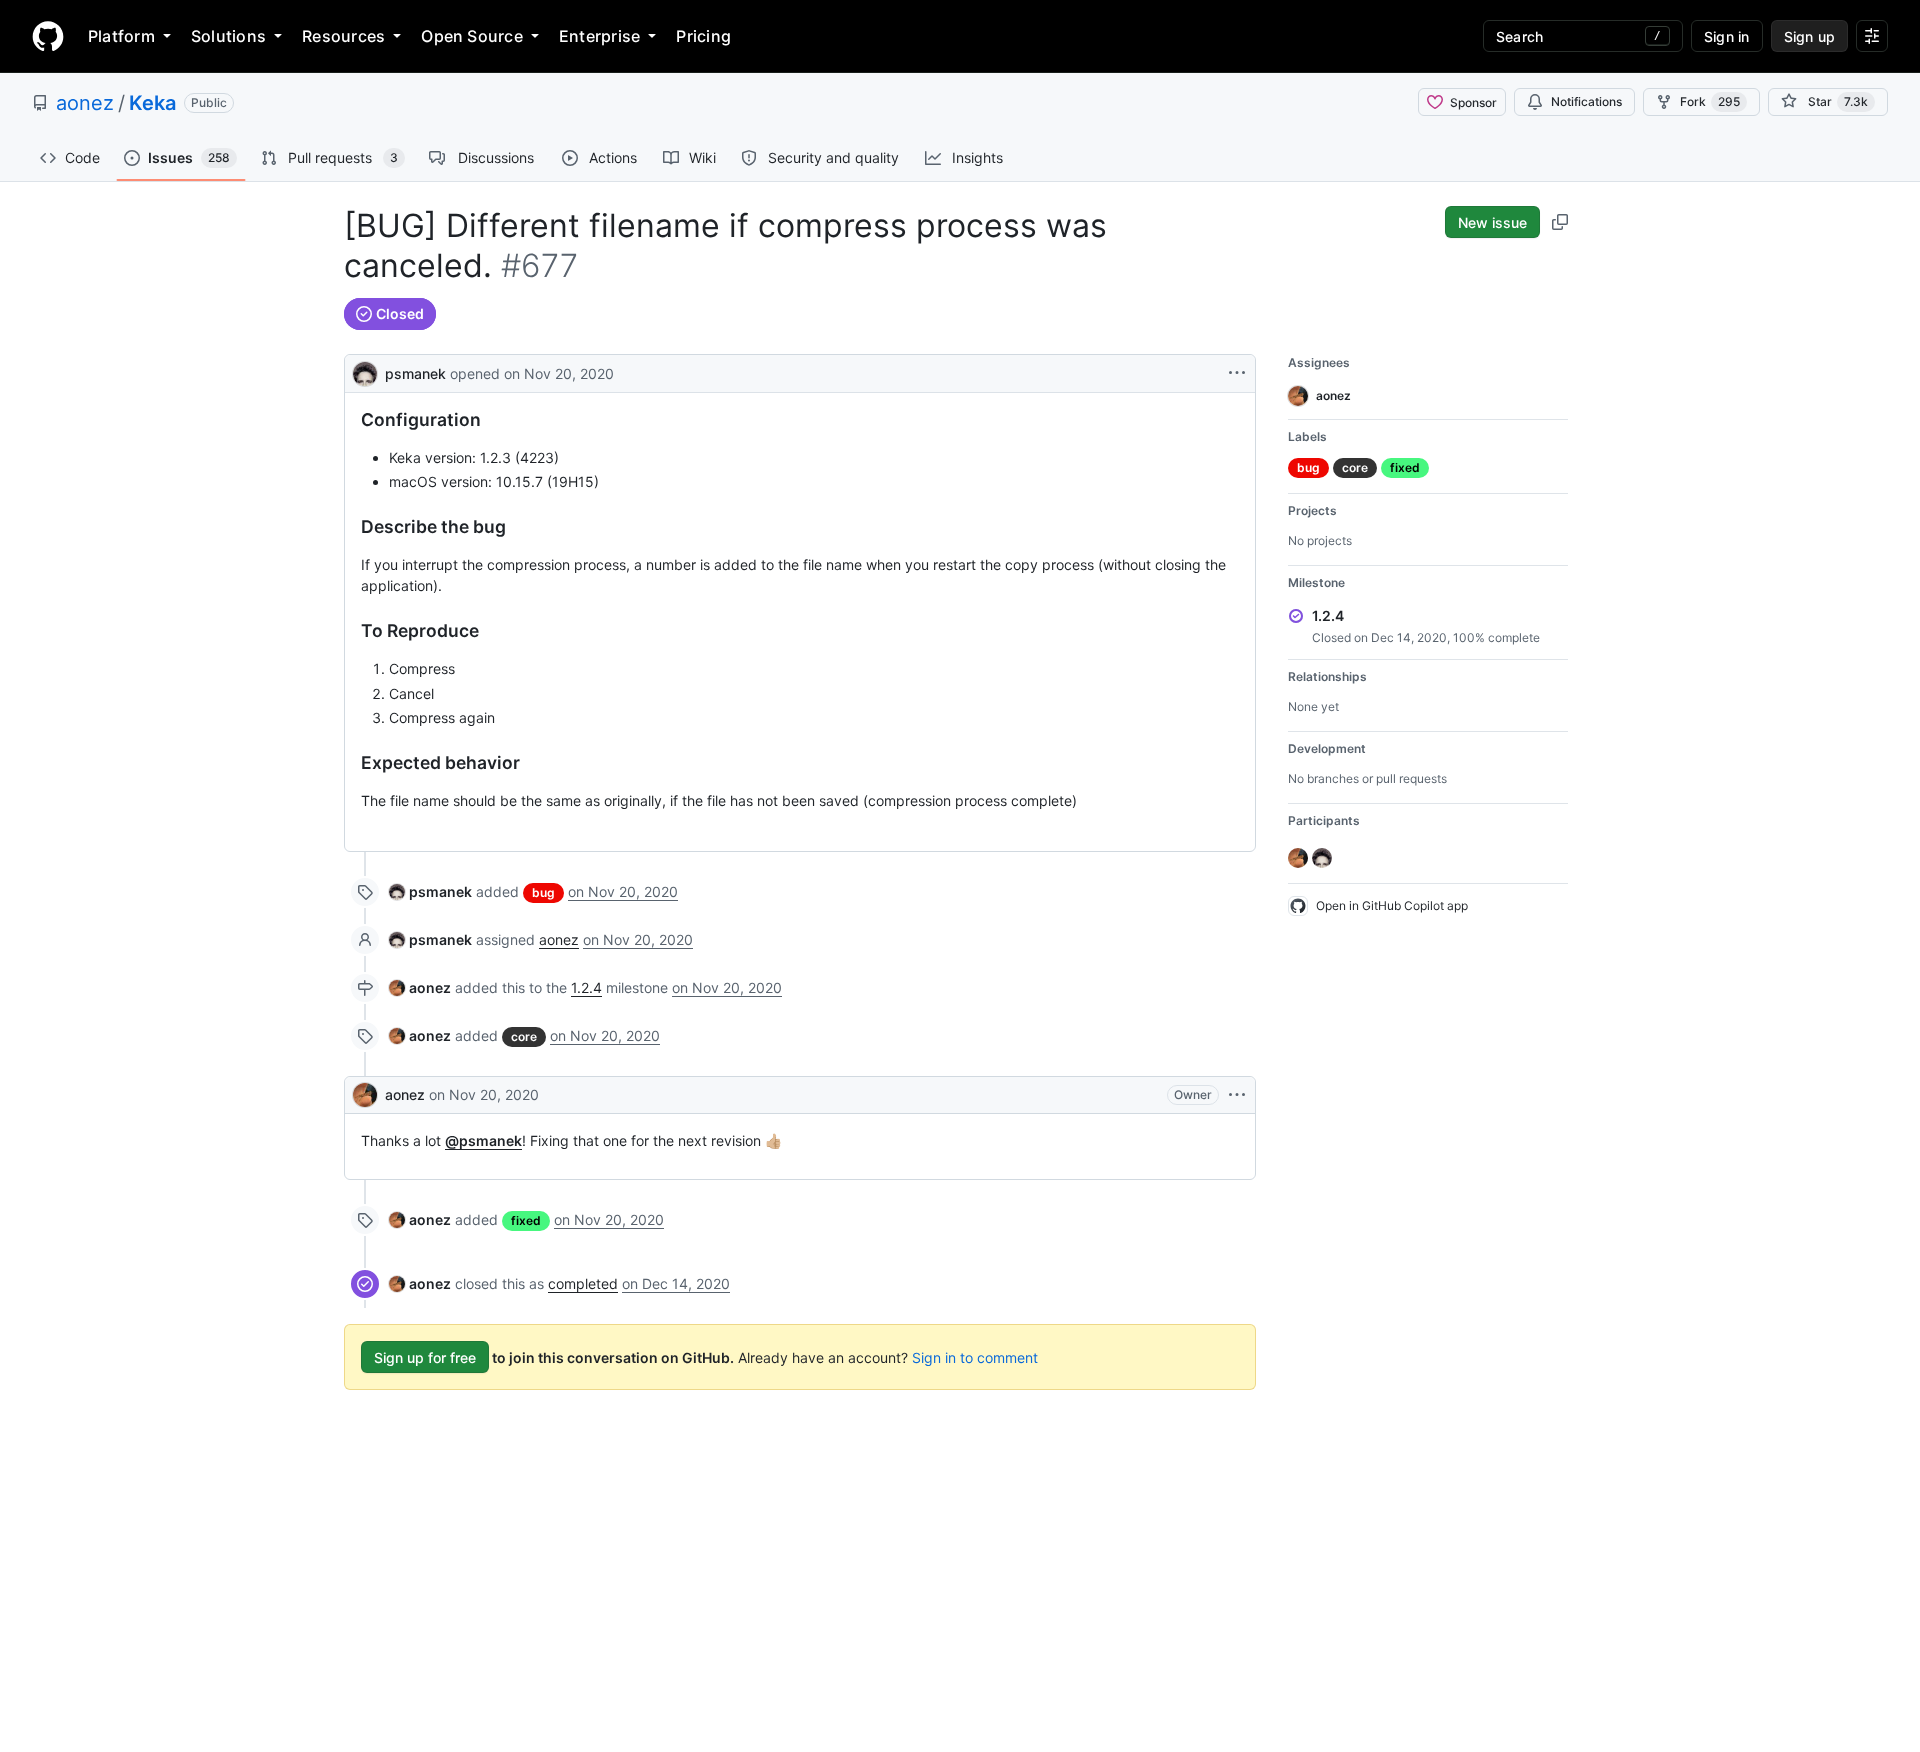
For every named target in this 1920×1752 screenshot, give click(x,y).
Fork (1710, 101)
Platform (121, 36)
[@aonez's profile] (365, 1095)
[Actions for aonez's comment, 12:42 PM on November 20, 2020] (1237, 1095)
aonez (85, 103)
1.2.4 (586, 987)
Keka (152, 103)
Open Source (472, 36)
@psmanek (483, 1140)
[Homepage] (48, 36)
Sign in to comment (975, 1357)
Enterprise (599, 36)
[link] (430, 891)
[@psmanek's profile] (365, 371)
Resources (343, 36)
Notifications (1586, 101)
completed (583, 1283)
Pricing (703, 36)
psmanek (415, 373)
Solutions (228, 36)
